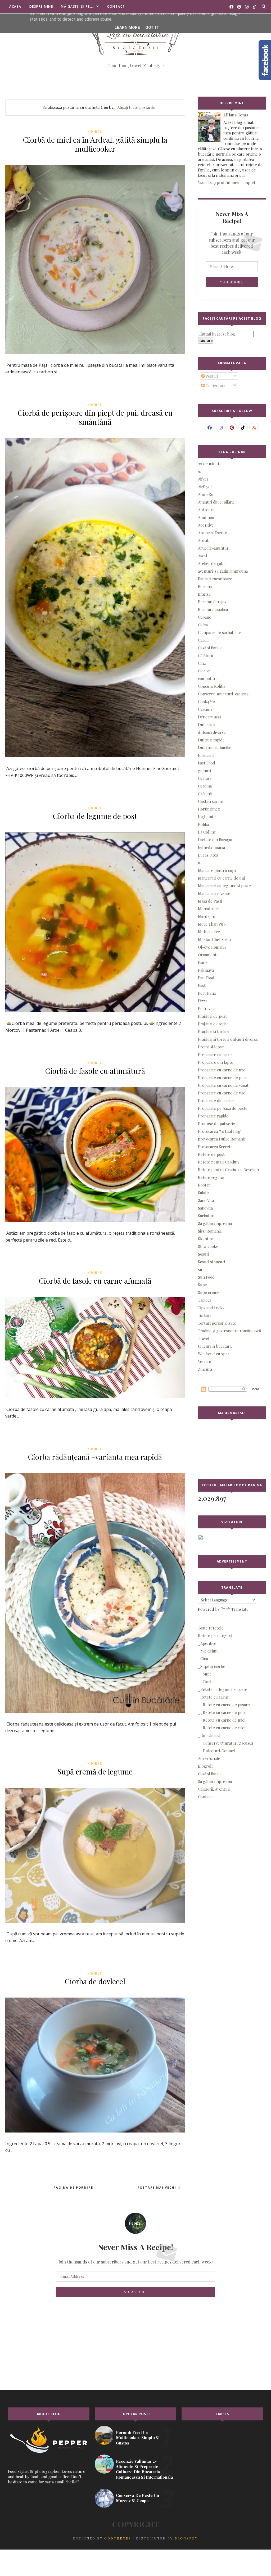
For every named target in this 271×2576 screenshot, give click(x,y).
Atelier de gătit (211, 563)
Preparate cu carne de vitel (222, 1093)
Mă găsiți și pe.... (78, 6)
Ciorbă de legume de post (95, 816)
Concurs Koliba (212, 686)
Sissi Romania (210, 1231)
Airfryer (205, 487)
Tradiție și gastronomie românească (229, 1331)
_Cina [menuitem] (203, 1659)
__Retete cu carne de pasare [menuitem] (224, 1705)
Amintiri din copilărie (216, 502)
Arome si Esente (213, 533)
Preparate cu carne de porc (223, 1078)
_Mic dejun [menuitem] (208, 1651)
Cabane (205, 617)
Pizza (203, 1001)
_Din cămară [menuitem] (209, 1735)
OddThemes (118, 2538)
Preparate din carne (216, 1101)
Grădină (205, 794)
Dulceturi (207, 725)
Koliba (204, 824)
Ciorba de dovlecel (95, 1981)
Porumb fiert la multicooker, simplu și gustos (138, 2438)
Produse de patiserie (216, 1124)
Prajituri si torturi (214, 1031)
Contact (116, 6)
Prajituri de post (212, 1016)
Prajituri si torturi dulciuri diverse (228, 1039)
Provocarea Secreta (215, 1147)
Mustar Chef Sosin (214, 939)
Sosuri (204, 1254)
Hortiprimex (209, 809)
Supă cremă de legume (95, 1771)
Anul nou (206, 517)
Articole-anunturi (214, 548)
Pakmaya (206, 970)
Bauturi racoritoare (215, 579)
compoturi (207, 678)
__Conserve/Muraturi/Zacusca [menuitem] (225, 1743)
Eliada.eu (206, 755)
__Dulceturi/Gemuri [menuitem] (216, 1751)
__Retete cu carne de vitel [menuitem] (222, 1728)
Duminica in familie (215, 748)
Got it (152, 28)
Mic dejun (207, 916)
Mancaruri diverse (214, 893)
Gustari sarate (211, 801)
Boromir (205, 586)
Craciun (205, 709)
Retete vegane (211, 1177)
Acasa (15, 6)
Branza (204, 594)
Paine (203, 962)
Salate (203, 1193)
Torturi (204, 1315)
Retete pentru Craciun (218, 1162)
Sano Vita (206, 1200)
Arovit (203, 540)
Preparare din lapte (216, 1062)
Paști (202, 985)
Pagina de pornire (73, 2187)
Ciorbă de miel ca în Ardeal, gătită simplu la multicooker (95, 144)
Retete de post (211, 1154)
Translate (240, 1609)
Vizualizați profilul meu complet (227, 182)
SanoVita (205, 1208)
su (200, 1269)
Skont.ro (206, 1239)
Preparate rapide (213, 1116)
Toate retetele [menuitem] (211, 1628)
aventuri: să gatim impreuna (223, 571)
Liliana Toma (236, 115)
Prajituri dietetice (213, 1024)
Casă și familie (210, 648)
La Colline (207, 832)
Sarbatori (206, 1216)
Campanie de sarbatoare (220, 632)
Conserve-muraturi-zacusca (223, 694)
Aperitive (206, 525)
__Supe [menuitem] (205, 1674)
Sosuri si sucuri (211, 1262)
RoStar (204, 1185)
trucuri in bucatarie (215, 1346)
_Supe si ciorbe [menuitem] (212, 1666)
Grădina (205, 786)
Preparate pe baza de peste (223, 1108)
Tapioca (205, 1300)
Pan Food (206, 978)
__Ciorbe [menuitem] (206, 1682)
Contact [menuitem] (205, 1797)
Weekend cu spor (214, 1354)
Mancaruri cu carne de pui (221, 878)
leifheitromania (211, 847)
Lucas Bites (208, 855)
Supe (202, 1285)
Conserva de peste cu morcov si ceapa (137, 2498)
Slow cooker (209, 1246)
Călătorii (205, 655)
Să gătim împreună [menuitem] (215, 1781)
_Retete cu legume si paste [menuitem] (223, 1689)
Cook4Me (206, 701)
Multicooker (209, 932)
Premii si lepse (211, 1047)
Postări (211, 376)
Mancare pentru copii (217, 870)
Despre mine (41, 6)
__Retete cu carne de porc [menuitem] (222, 1712)
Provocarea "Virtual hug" (220, 1131)
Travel (204, 1338)
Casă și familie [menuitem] (210, 1774)
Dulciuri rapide (211, 740)
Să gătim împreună (215, 1223)
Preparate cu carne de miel (222, 1070)
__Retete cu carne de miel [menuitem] (222, 1720)
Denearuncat (210, 717)
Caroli (203, 640)
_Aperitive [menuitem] (207, 1643)
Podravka (206, 1008)
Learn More (127, 28)
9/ (200, 471)
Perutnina (207, 993)
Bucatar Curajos (212, 602)
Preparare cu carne (215, 1054)
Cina (202, 663)
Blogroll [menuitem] (205, 1766)
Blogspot (186, 2538)
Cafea (203, 625)
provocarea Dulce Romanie (222, 1139)
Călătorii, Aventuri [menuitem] (214, 1789)
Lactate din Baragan (216, 840)
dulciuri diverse (212, 732)
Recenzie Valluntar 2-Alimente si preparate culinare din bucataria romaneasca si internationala (144, 2469)
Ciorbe (95, 132)
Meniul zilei (208, 909)
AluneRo (206, 494)
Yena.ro (205, 1361)
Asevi (202, 556)
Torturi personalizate (217, 1323)
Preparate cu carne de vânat (223, 1085)
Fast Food (207, 763)
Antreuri (206, 510)
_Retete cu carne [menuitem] (213, 1697)
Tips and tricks (211, 1308)
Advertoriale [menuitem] (209, 1758)
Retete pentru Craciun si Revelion (228, 1170)
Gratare (205, 778)
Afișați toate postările (136, 107)
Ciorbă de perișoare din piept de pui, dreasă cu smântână (95, 417)
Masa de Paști (210, 901)
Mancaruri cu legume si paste (224, 886)
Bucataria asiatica (213, 609)
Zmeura (205, 1369)
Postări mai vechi (157, 2187)
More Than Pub (212, 924)
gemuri (204, 771)
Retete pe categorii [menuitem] (215, 1636)
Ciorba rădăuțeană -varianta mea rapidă (95, 1457)
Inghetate (207, 817)
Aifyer (203, 479)
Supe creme (209, 1292)
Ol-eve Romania (212, 947)
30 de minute (210, 464)
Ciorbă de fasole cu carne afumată (95, 1281)
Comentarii (215, 386)
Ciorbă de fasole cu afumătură (95, 1071)
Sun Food (206, 1277)
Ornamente (208, 955)
